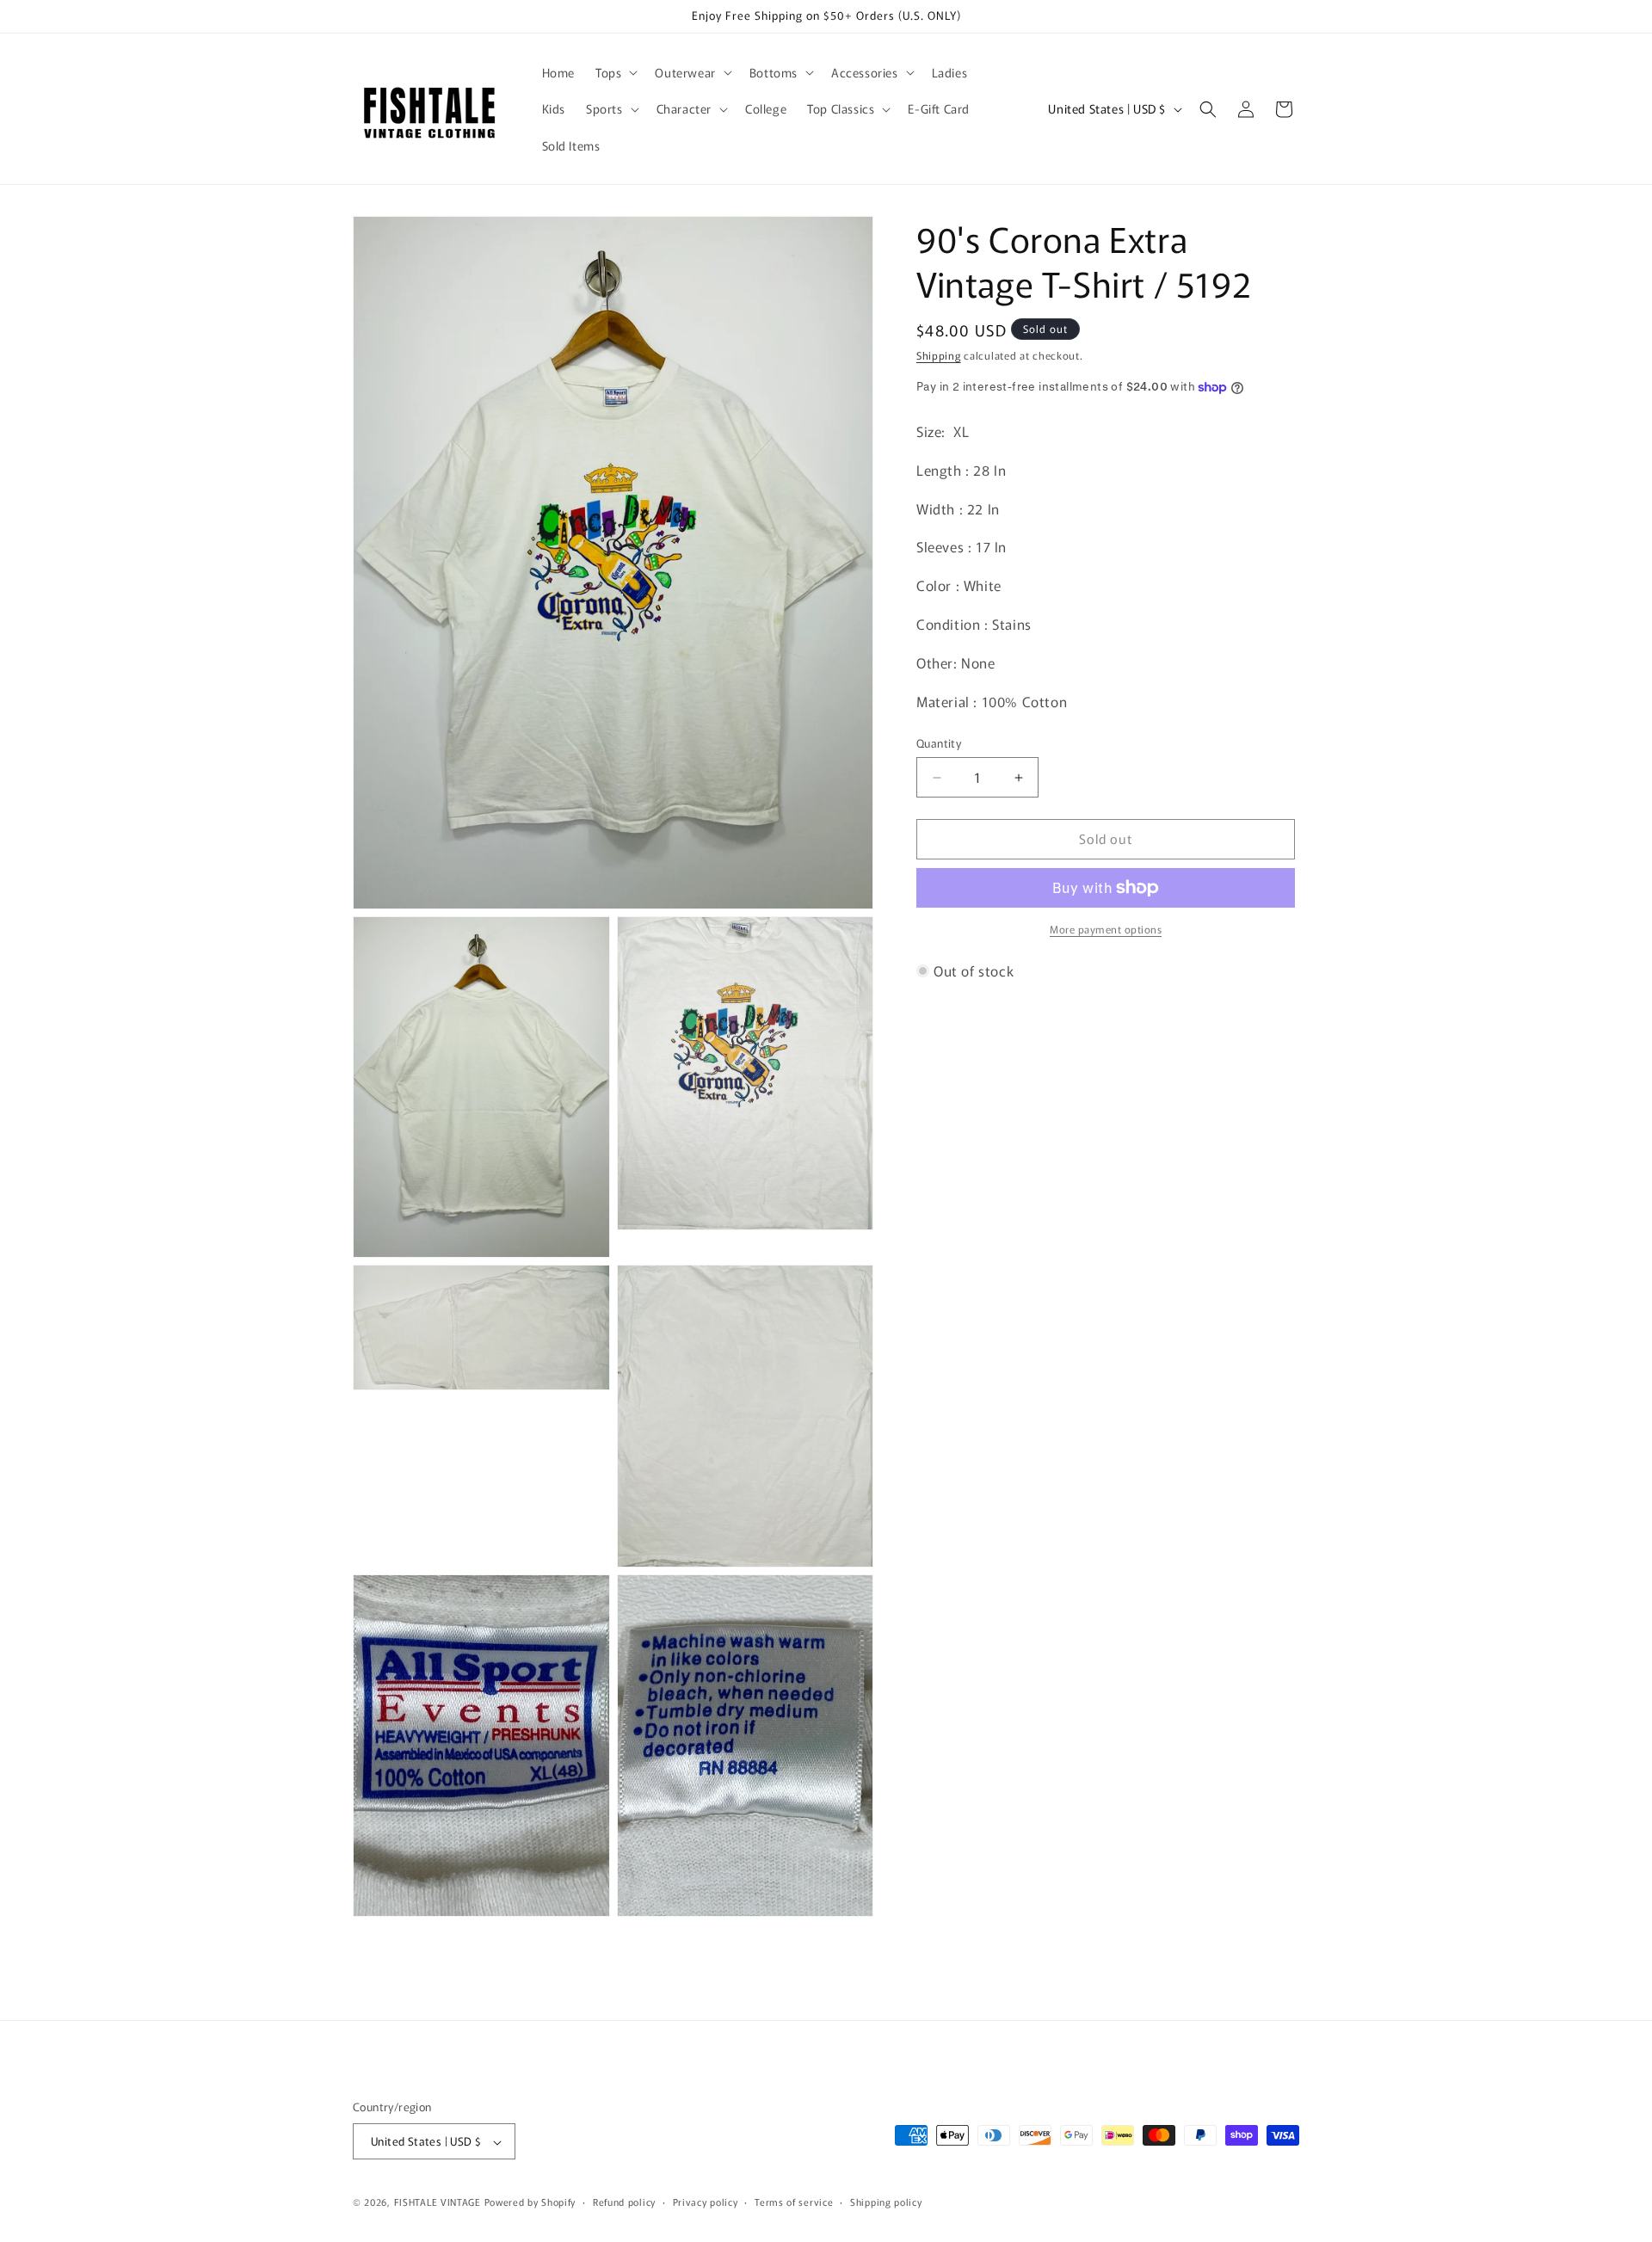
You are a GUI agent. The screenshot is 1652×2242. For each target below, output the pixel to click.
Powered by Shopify (530, 2202)
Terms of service (794, 2202)
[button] (615, 72)
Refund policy (624, 2202)
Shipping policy (886, 2202)
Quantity (939, 744)
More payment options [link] (1106, 929)
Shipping (939, 355)
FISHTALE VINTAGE (438, 2202)
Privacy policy (706, 2202)
